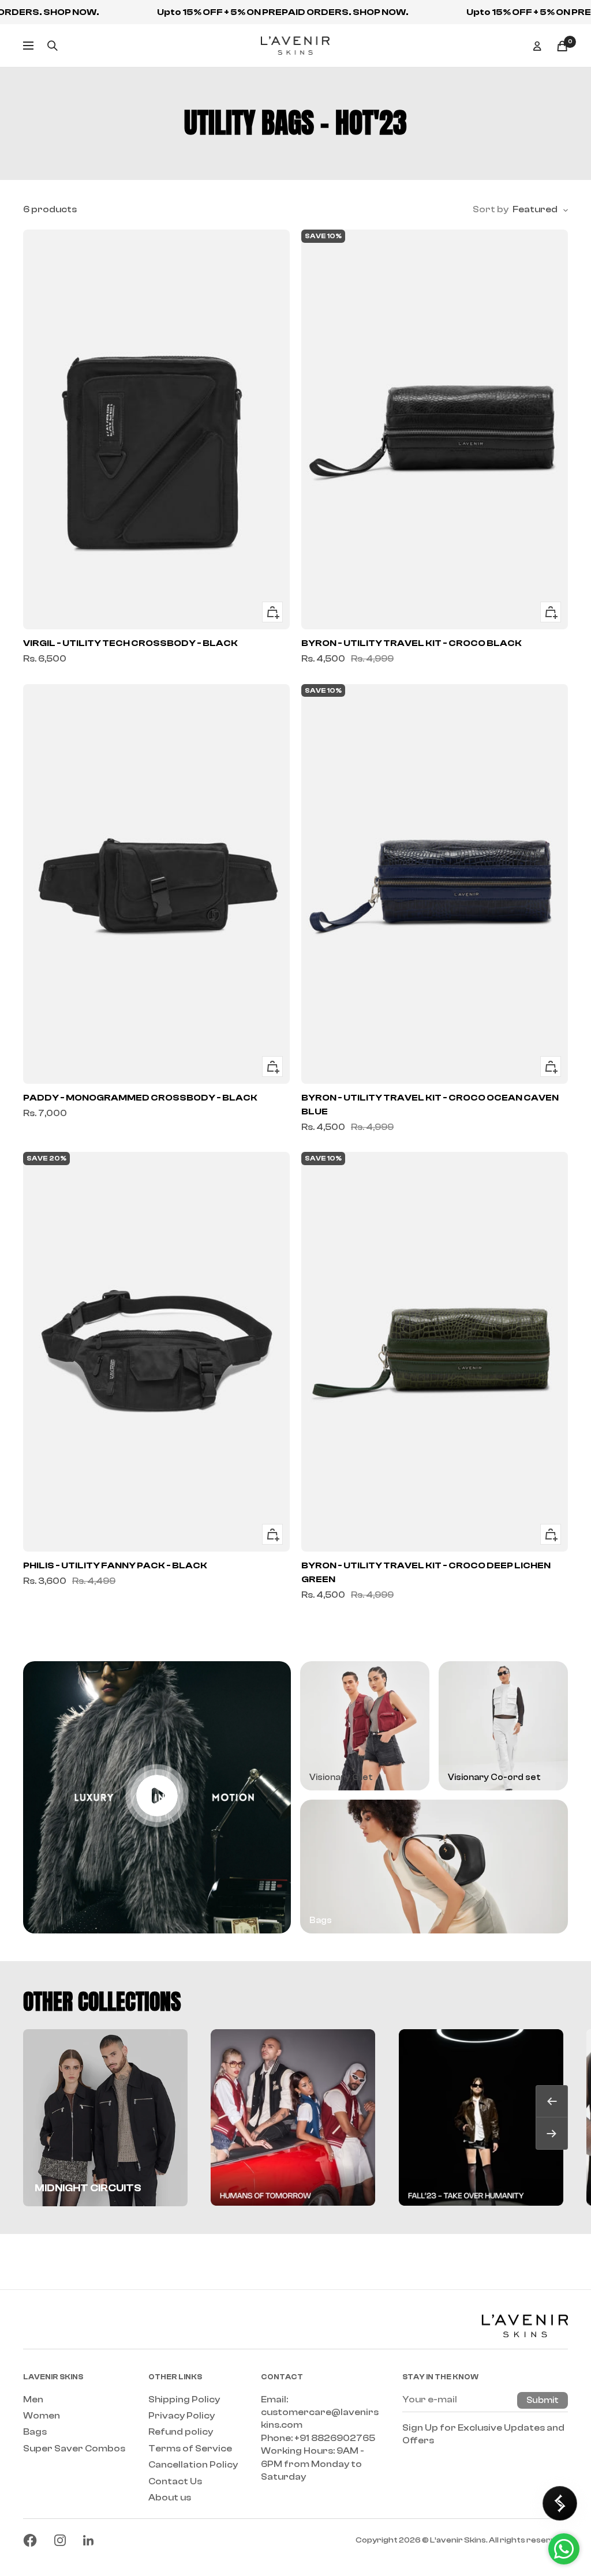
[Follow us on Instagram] (60, 2540)
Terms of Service (190, 2449)
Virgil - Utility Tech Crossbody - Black (130, 643)
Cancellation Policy (193, 2465)
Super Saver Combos (74, 2449)
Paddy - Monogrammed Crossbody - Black (140, 1098)
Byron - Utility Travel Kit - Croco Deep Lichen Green (426, 1572)
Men (33, 2399)
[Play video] (157, 1796)
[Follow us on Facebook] (30, 2540)
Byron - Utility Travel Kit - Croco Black (412, 643)
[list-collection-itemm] (293, 2117)
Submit (543, 2400)
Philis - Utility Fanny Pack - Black (115, 1565)
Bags (35, 2432)
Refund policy (181, 2432)
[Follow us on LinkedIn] (88, 2540)
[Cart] (562, 46)
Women (42, 2416)
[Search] (53, 46)
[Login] (537, 46)
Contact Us (175, 2481)
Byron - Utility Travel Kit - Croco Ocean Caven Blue (430, 1105)
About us (170, 2498)
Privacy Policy (182, 2416)
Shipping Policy (184, 2399)
